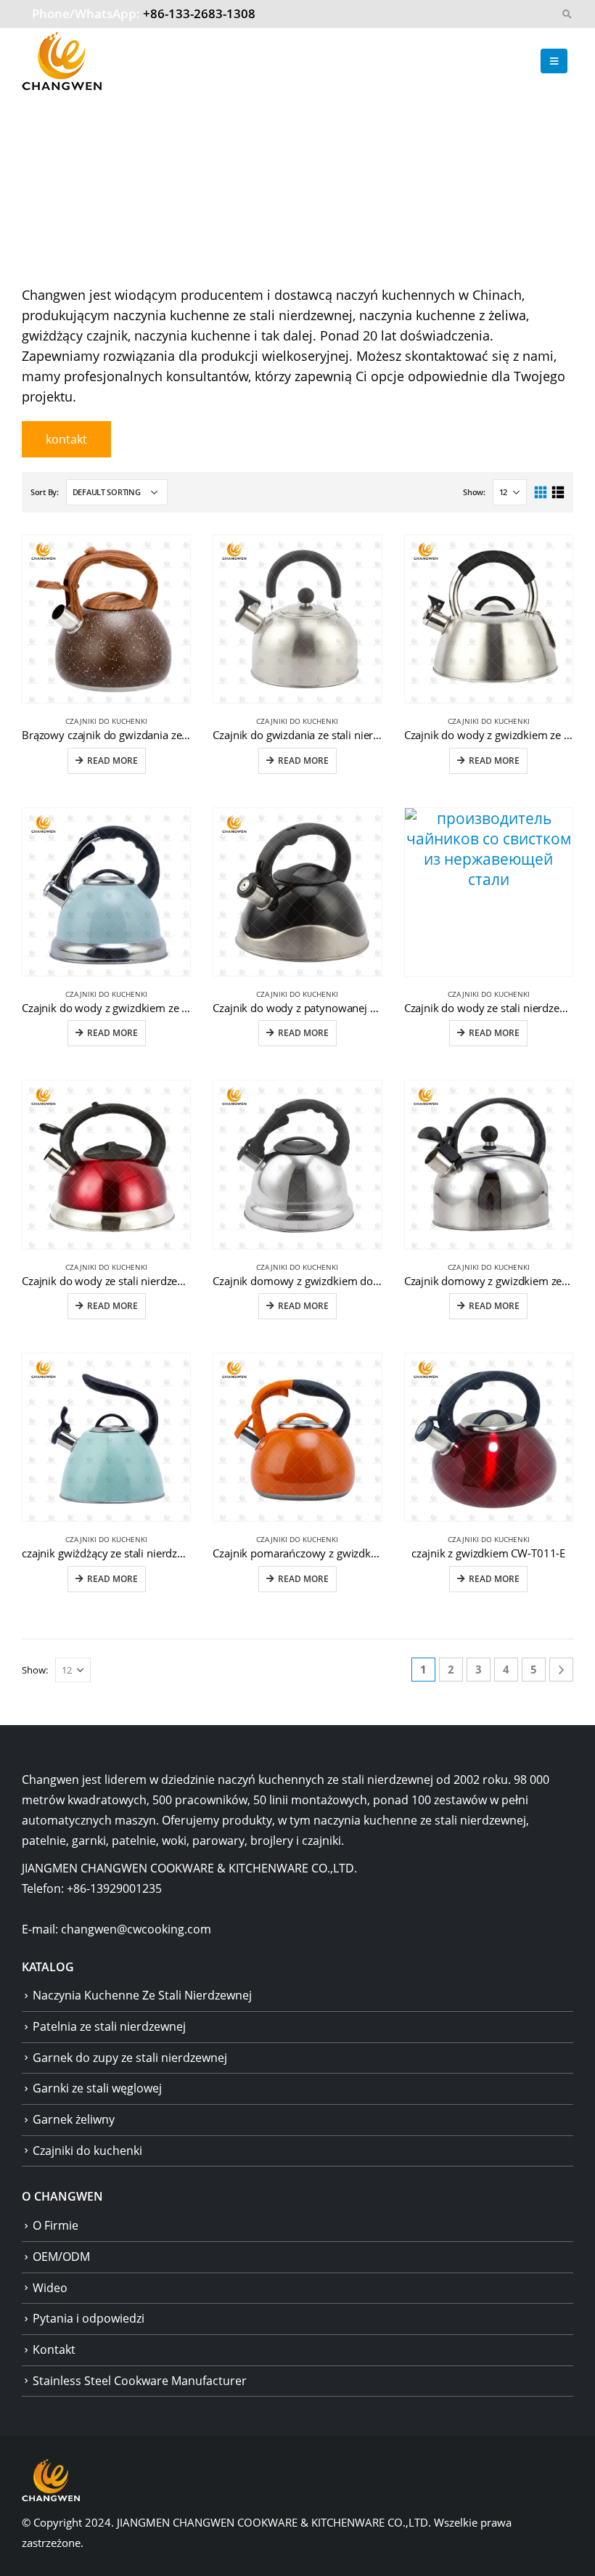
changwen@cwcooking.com (136, 1929)
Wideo (50, 2288)
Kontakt (54, 2349)
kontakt (66, 439)
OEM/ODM (61, 2257)
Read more (112, 761)
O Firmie (56, 2225)
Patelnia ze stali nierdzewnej (109, 2026)
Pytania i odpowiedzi (89, 2318)
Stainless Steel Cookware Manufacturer (140, 2381)
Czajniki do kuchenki (106, 721)
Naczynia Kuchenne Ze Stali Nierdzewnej (142, 1995)
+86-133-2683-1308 (199, 13)
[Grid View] (541, 493)
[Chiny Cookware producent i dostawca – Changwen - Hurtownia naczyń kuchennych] (62, 61)
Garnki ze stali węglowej (97, 2088)
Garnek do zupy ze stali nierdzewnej (130, 2058)
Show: (474, 492)
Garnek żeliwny (74, 2119)
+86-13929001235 (114, 1888)
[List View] (558, 493)
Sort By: (45, 492)
